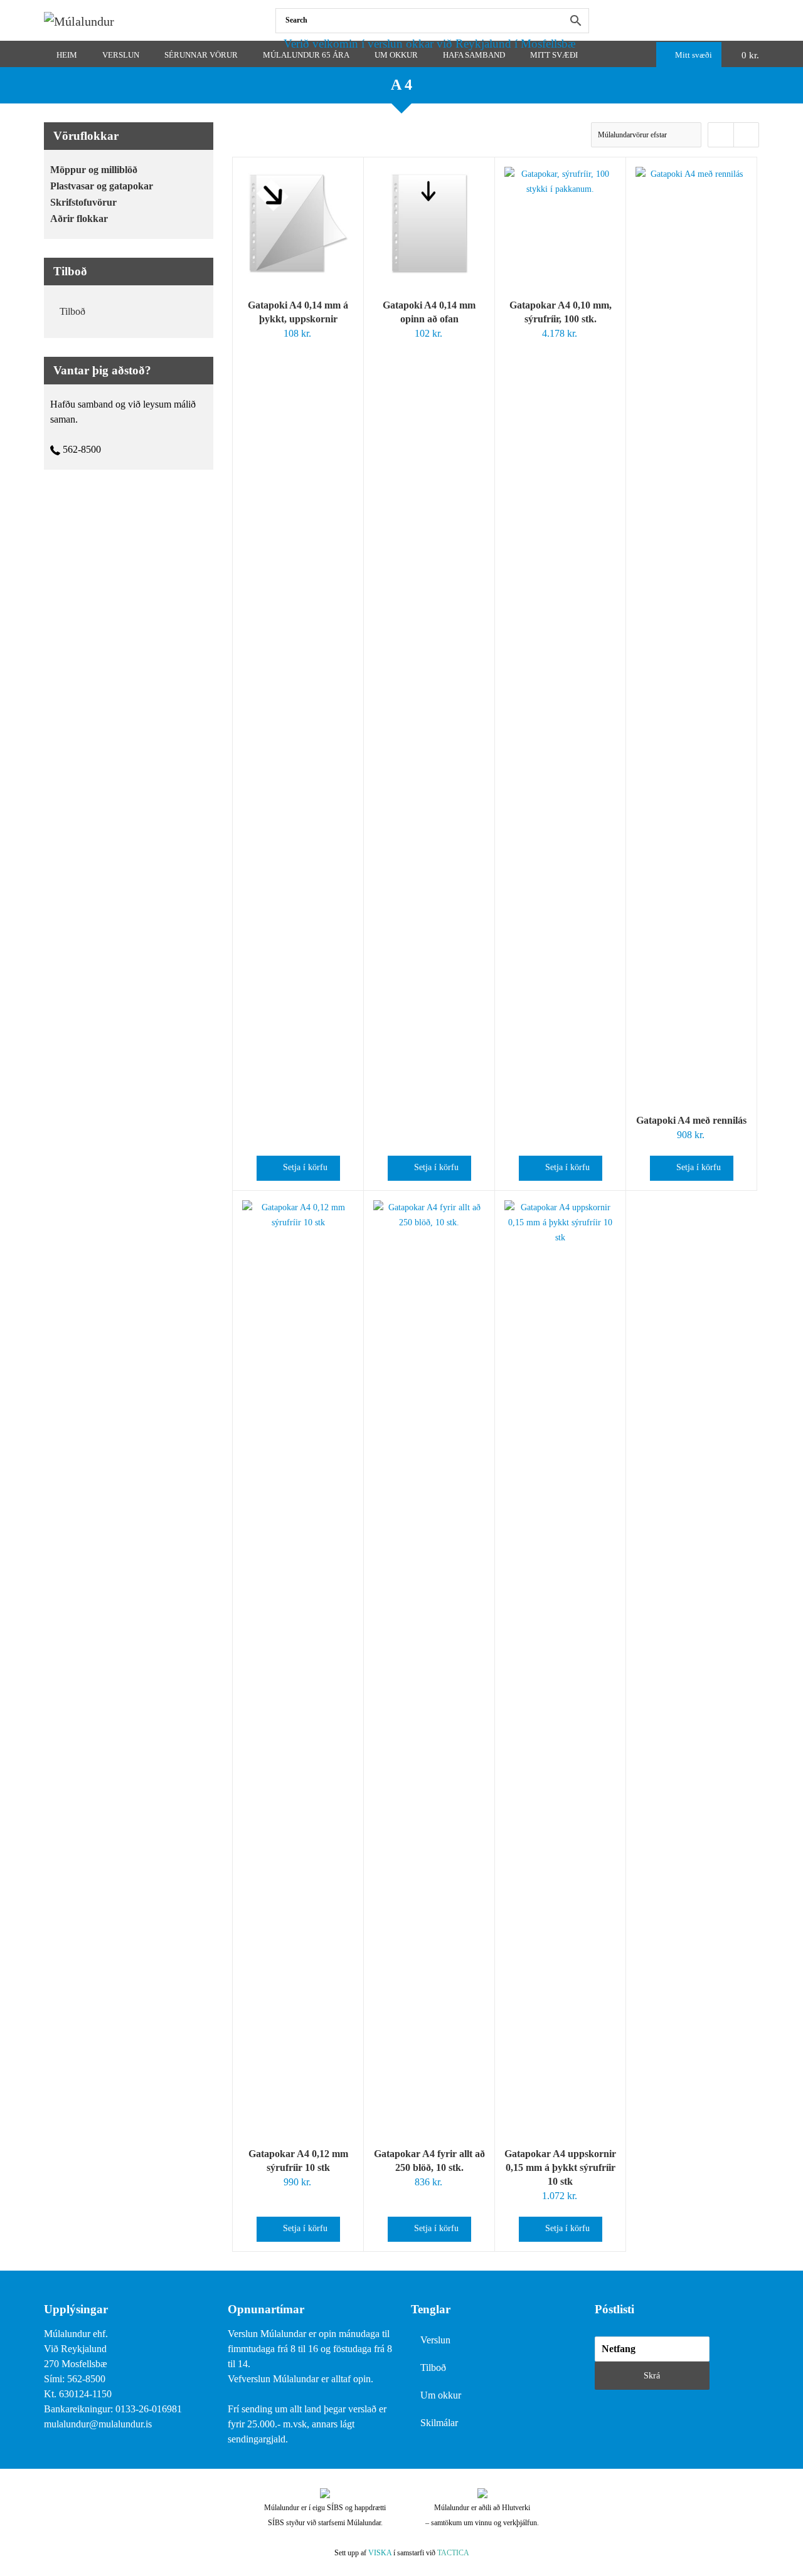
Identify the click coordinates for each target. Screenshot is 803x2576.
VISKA (380, 2553)
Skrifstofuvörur (83, 202)
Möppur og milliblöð (94, 170)
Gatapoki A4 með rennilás (691, 1120)
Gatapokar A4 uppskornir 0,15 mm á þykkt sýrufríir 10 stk (560, 2167)
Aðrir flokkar (79, 219)
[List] (746, 135)
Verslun (435, 2340)
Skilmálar (439, 2423)
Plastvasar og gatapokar (102, 186)
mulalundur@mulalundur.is (98, 2424)
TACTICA (453, 2553)
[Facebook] (756, 20)
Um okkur (441, 2395)
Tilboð (72, 311)
